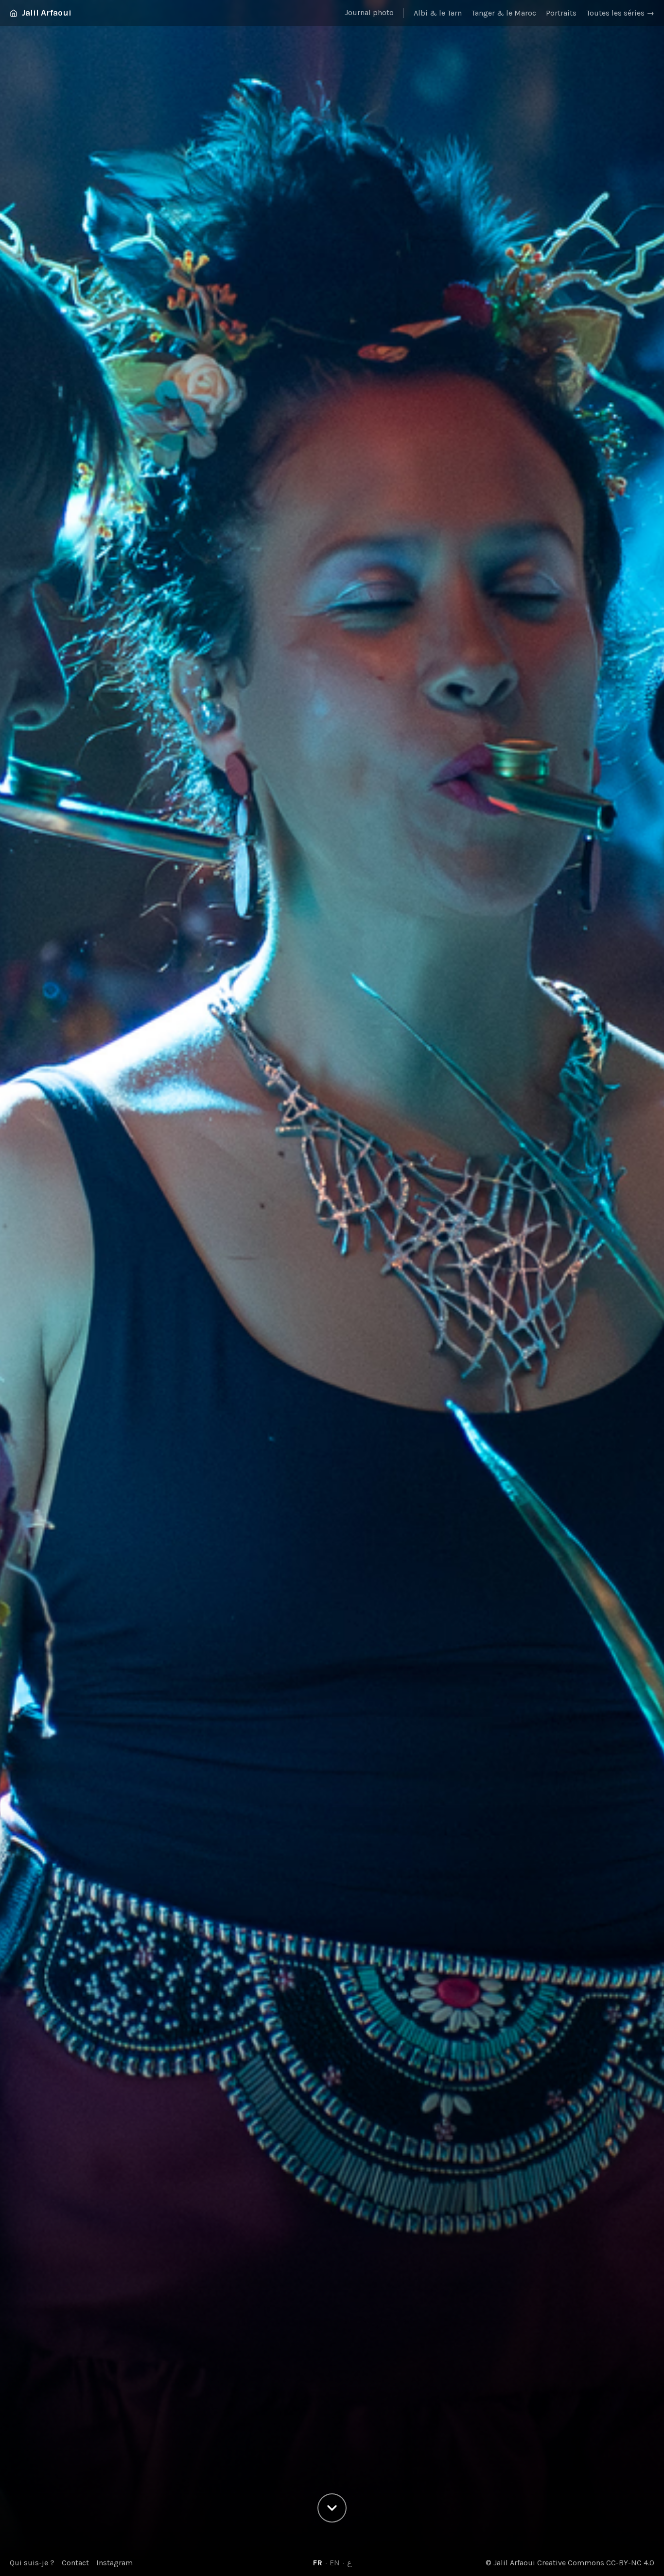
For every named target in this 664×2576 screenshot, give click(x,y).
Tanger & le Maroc (504, 13)
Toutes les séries (620, 13)
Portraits (561, 13)
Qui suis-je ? (32, 2563)
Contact (75, 2563)
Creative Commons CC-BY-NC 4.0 (596, 2563)
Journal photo (369, 12)
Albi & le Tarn (438, 13)
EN (335, 2563)
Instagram (114, 2563)
